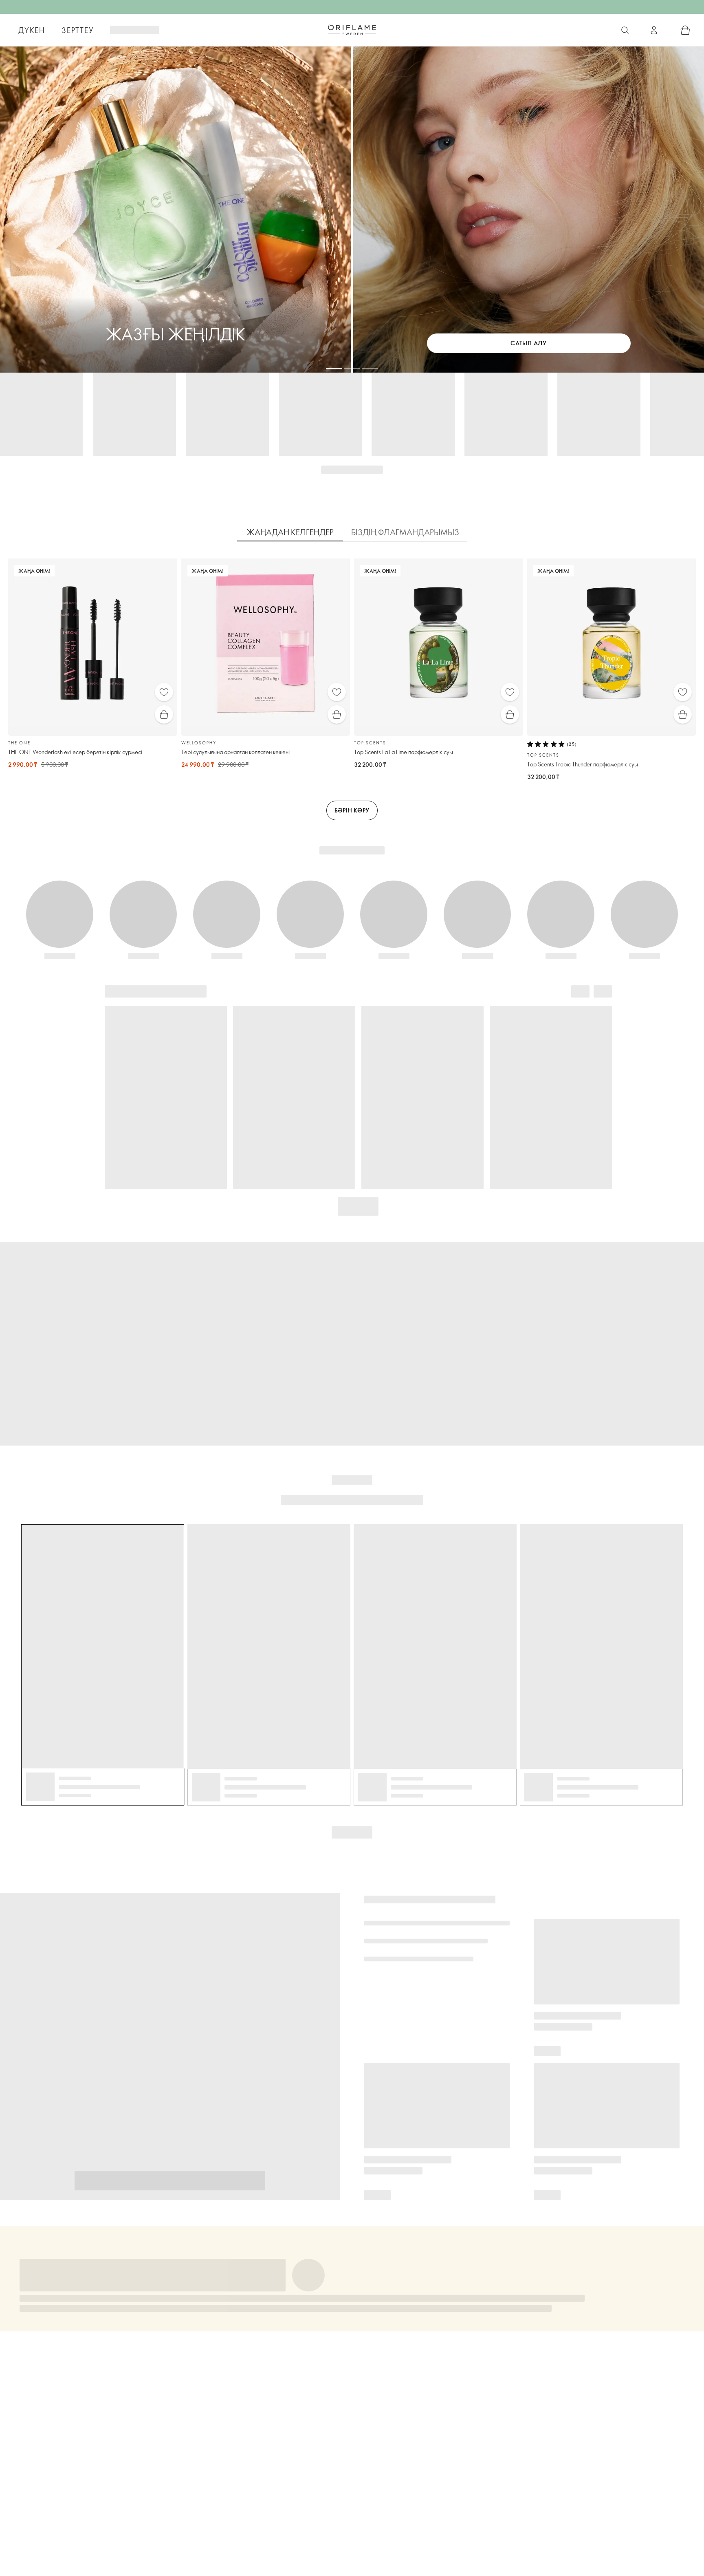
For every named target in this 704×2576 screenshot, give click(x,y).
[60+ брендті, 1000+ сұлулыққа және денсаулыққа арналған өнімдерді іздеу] (625, 30)
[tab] (290, 532)
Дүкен (32, 30)
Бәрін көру (352, 810)
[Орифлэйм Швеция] (352, 30)
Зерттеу (78, 30)
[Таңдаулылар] (164, 692)
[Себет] (685, 30)
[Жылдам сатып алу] (164, 714)
